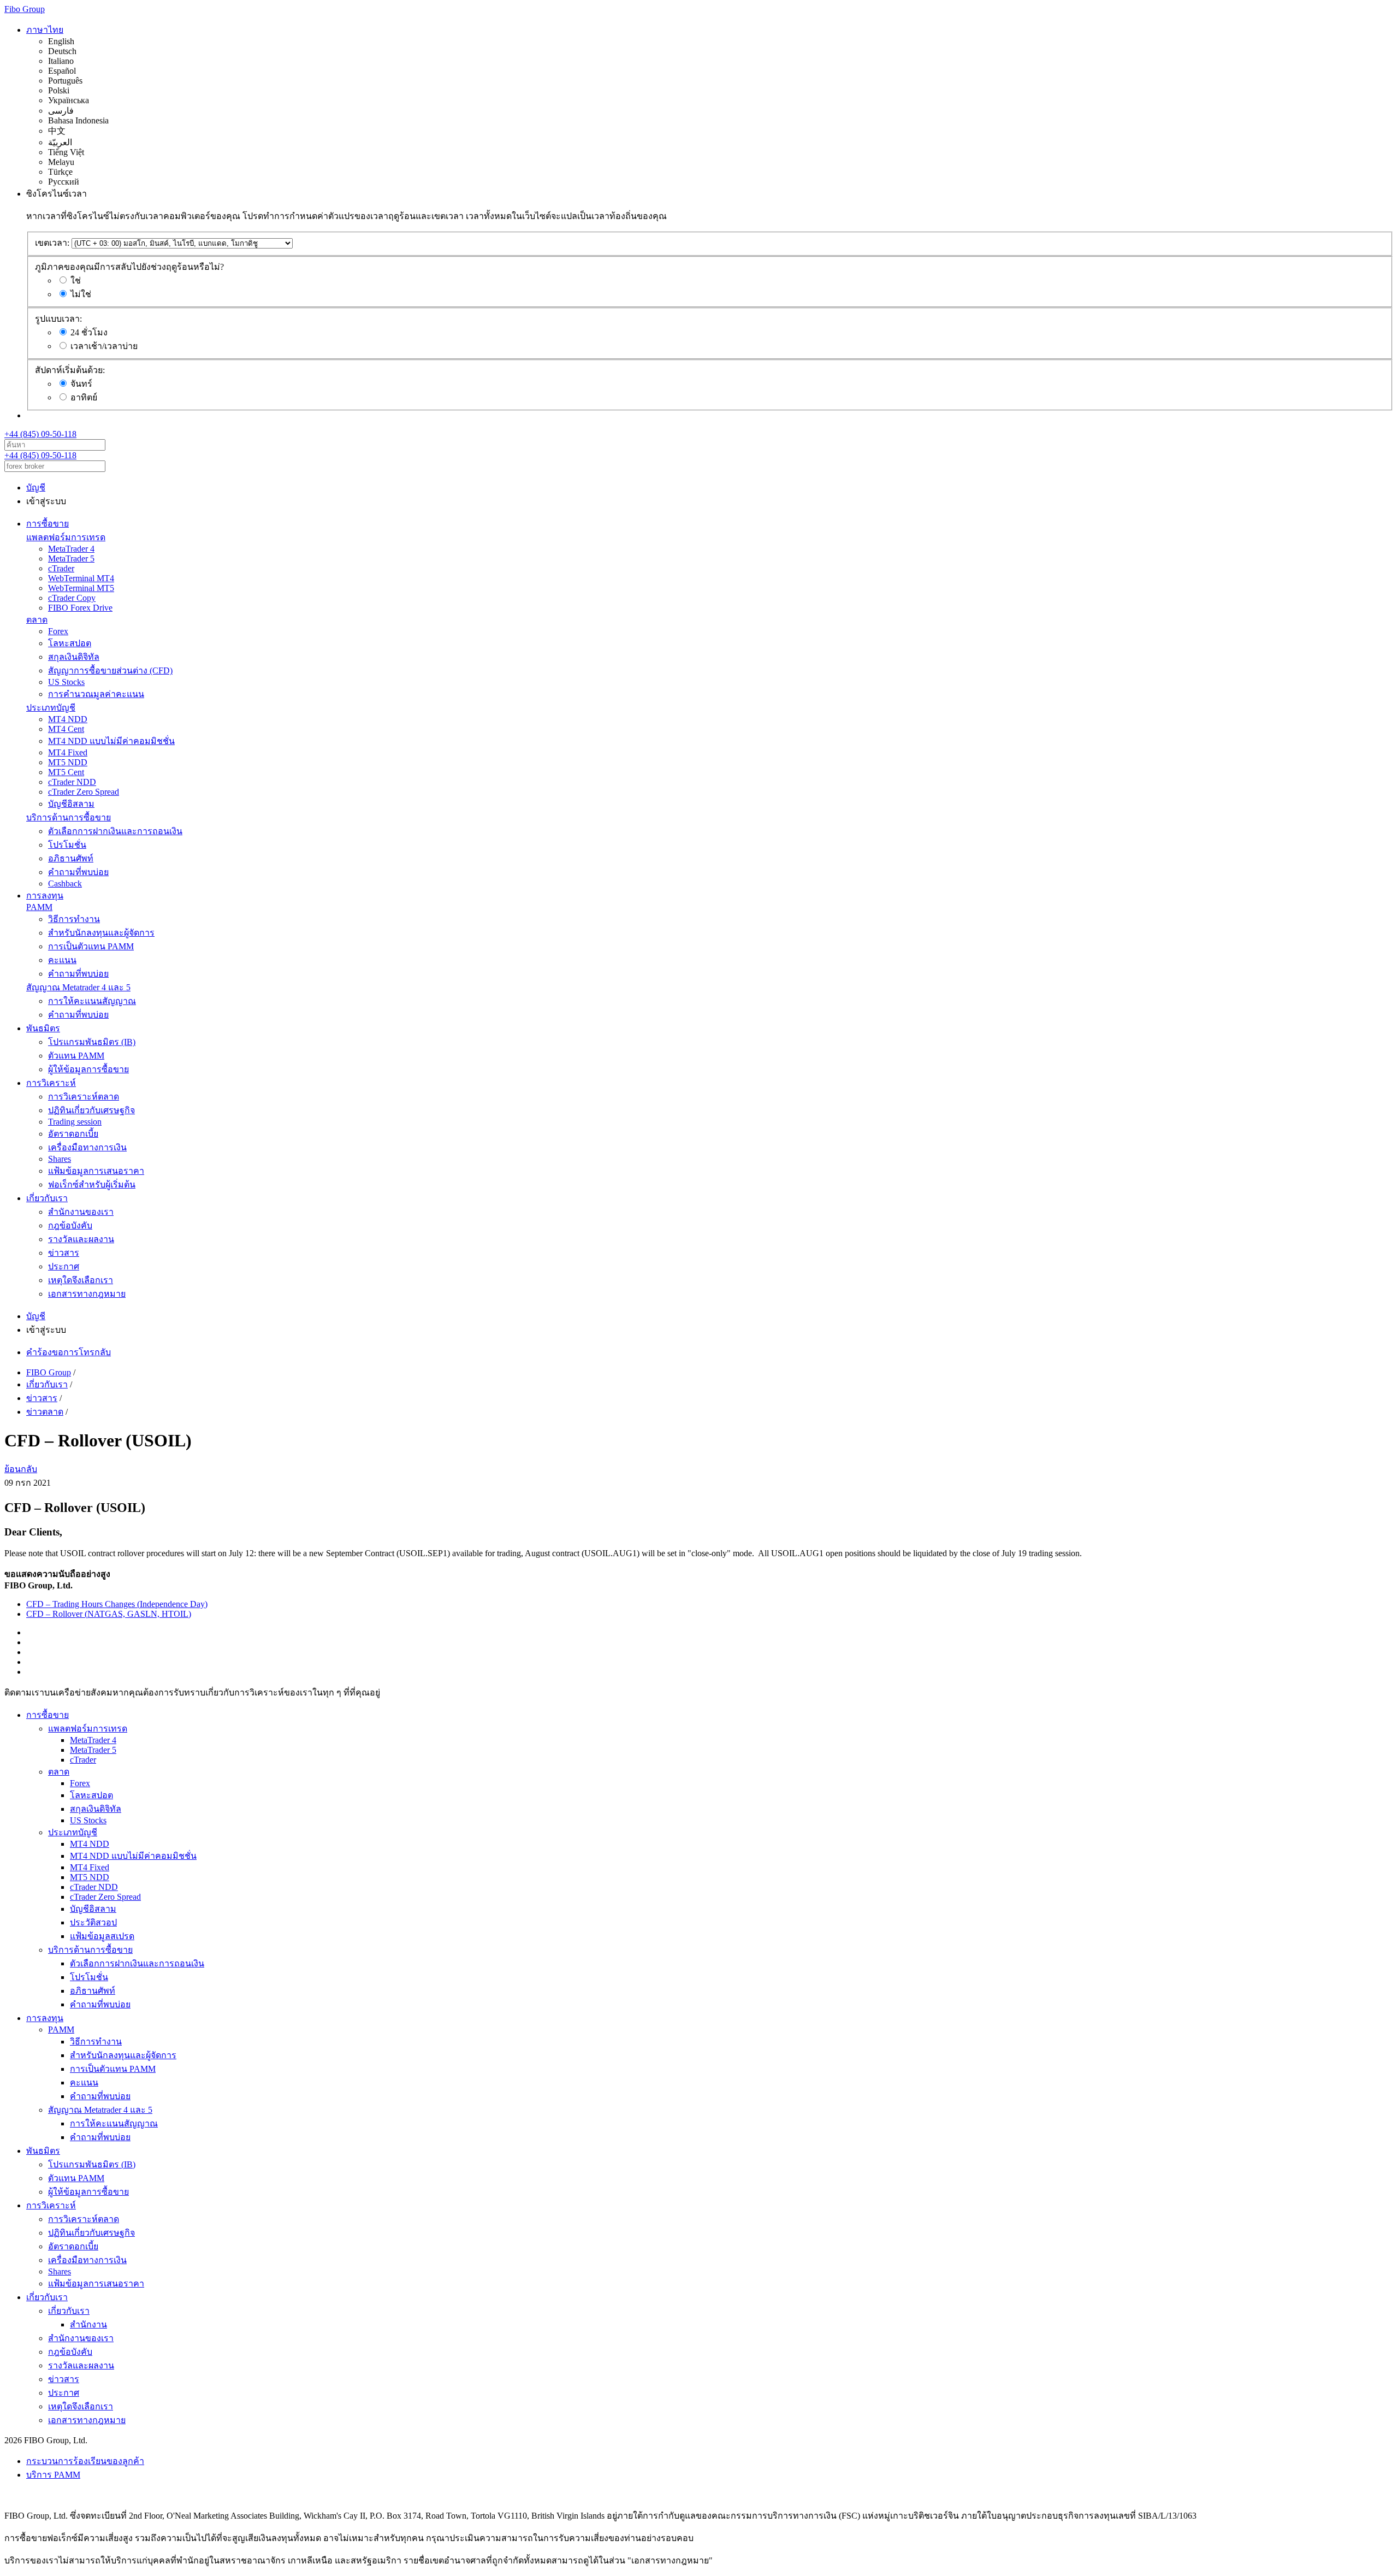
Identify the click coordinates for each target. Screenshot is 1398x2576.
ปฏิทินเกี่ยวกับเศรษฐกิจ (91, 1110)
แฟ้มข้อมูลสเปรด (102, 1936)
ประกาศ (64, 1266)
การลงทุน (45, 896)
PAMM (39, 907)
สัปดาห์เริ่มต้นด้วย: (70, 370)
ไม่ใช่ (81, 294)
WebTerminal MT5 (81, 588)
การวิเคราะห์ (51, 1083)
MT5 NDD (68, 762)
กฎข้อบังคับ (70, 1225)
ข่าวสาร (64, 1253)
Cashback (65, 884)
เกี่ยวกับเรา (47, 1198)
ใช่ (76, 280)
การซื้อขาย (48, 524)
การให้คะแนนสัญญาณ (92, 1001)
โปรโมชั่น (67, 845)
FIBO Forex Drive (80, 608)
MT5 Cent (66, 772)
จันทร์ (81, 384)
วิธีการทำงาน (74, 919)
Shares (60, 1159)
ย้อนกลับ (21, 1469)
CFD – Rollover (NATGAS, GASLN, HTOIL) (109, 1614)
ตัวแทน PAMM (76, 1056)
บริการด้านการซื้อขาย (69, 817)
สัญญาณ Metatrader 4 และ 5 (78, 987)
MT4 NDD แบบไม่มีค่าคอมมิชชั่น (111, 741)
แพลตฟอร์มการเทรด (66, 537)
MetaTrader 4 (71, 549)
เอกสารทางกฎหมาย (87, 1294)
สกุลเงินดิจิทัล (74, 657)
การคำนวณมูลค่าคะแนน (96, 694)
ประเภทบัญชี (51, 708)
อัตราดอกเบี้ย (73, 1134)
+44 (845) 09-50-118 (40, 434)
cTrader (61, 568)
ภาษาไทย (45, 30)
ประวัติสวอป (93, 1922)
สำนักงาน (88, 2324)
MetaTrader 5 (71, 559)
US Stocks (66, 682)
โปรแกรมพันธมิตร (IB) (92, 1042)
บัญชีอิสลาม (71, 804)
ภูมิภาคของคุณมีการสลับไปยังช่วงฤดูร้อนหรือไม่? (129, 267)
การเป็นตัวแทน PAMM (91, 946)
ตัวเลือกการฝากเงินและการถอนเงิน (115, 831)
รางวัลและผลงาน (81, 1239)
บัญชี (36, 488)
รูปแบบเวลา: (58, 319)
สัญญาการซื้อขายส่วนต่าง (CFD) (110, 670)
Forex (58, 631)
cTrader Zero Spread (84, 792)
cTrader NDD (72, 782)
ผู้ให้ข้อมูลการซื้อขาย (88, 1069)
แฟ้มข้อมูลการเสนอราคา (96, 1171)
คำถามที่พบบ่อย (78, 872)
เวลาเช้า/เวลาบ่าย (104, 346)
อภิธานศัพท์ (71, 858)
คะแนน (62, 960)
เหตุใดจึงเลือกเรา (81, 1280)
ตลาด (37, 620)
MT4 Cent (66, 729)
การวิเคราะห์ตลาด (84, 1097)
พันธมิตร (43, 1028)
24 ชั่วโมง (89, 332)
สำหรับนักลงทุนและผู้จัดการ (101, 933)
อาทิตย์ (84, 397)
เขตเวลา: (52, 243)
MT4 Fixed (68, 752)
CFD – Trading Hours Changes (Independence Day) (117, 1604)
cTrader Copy (72, 598)
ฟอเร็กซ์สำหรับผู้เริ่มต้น (92, 1184)
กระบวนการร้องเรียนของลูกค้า (85, 2461)
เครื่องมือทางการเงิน (87, 1147)
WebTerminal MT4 (81, 578)
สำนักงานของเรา (81, 1212)
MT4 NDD (68, 719)
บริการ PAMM (53, 2475)
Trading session (75, 1122)
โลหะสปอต (70, 643)
